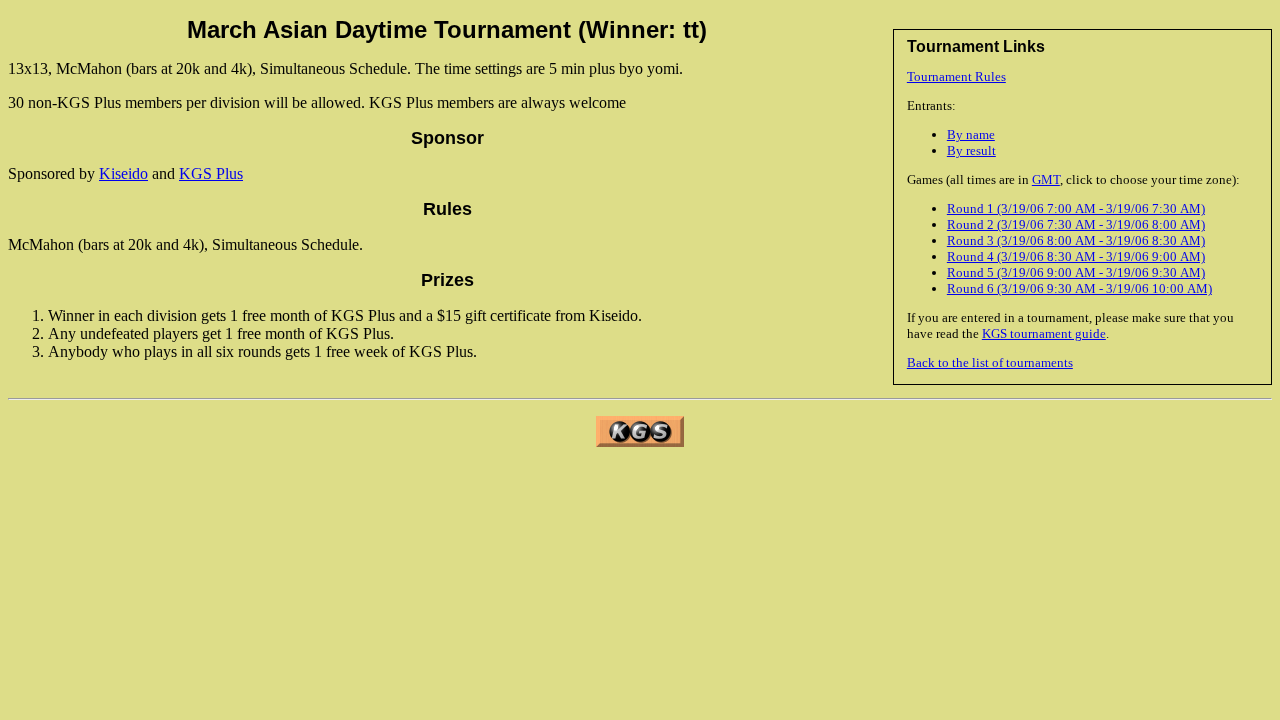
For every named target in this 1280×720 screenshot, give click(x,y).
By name (971, 134)
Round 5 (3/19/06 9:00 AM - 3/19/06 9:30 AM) (1076, 272)
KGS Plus (211, 173)
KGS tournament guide (1044, 333)
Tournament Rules (956, 76)
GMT (1046, 179)
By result (971, 150)
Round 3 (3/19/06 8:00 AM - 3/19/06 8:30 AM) (1076, 240)
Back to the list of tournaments (990, 362)
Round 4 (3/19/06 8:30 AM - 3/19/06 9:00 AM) (1076, 256)
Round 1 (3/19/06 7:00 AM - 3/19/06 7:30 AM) (1076, 208)
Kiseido (123, 173)
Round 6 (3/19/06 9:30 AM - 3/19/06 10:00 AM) (1079, 288)
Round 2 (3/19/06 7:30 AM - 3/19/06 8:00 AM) (1076, 224)
